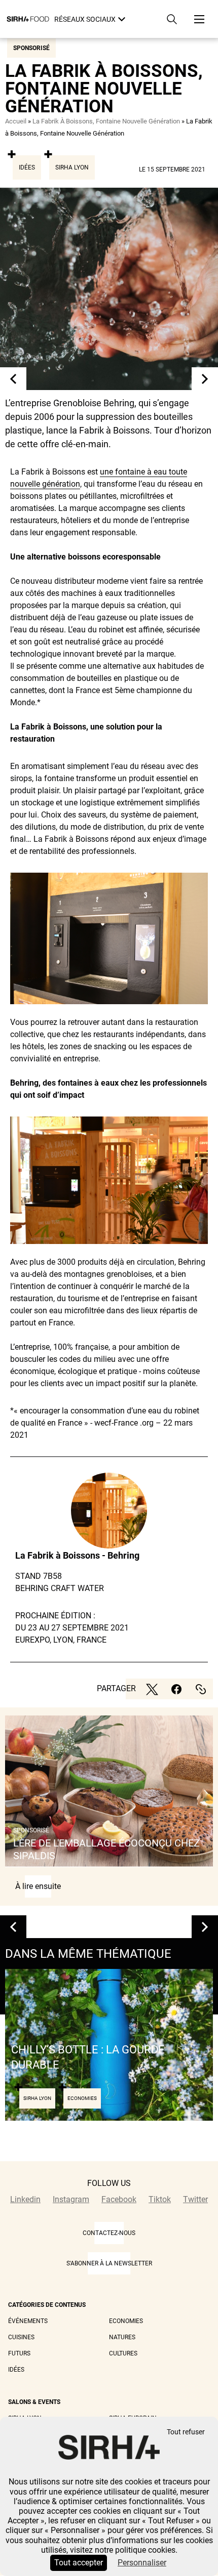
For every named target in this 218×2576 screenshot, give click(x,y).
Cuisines (21, 2337)
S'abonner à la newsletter (109, 2263)
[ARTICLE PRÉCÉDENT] (13, 379)
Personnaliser (142, 2563)
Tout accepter (79, 2563)
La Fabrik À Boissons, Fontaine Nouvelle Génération (106, 121)
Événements (28, 2321)
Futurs (19, 2353)
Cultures (123, 2353)
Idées (27, 167)
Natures (122, 2337)
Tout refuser (186, 2432)
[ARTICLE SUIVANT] (205, 379)
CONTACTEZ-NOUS (109, 2233)
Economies (126, 2321)
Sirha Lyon (72, 167)
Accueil (16, 121)
